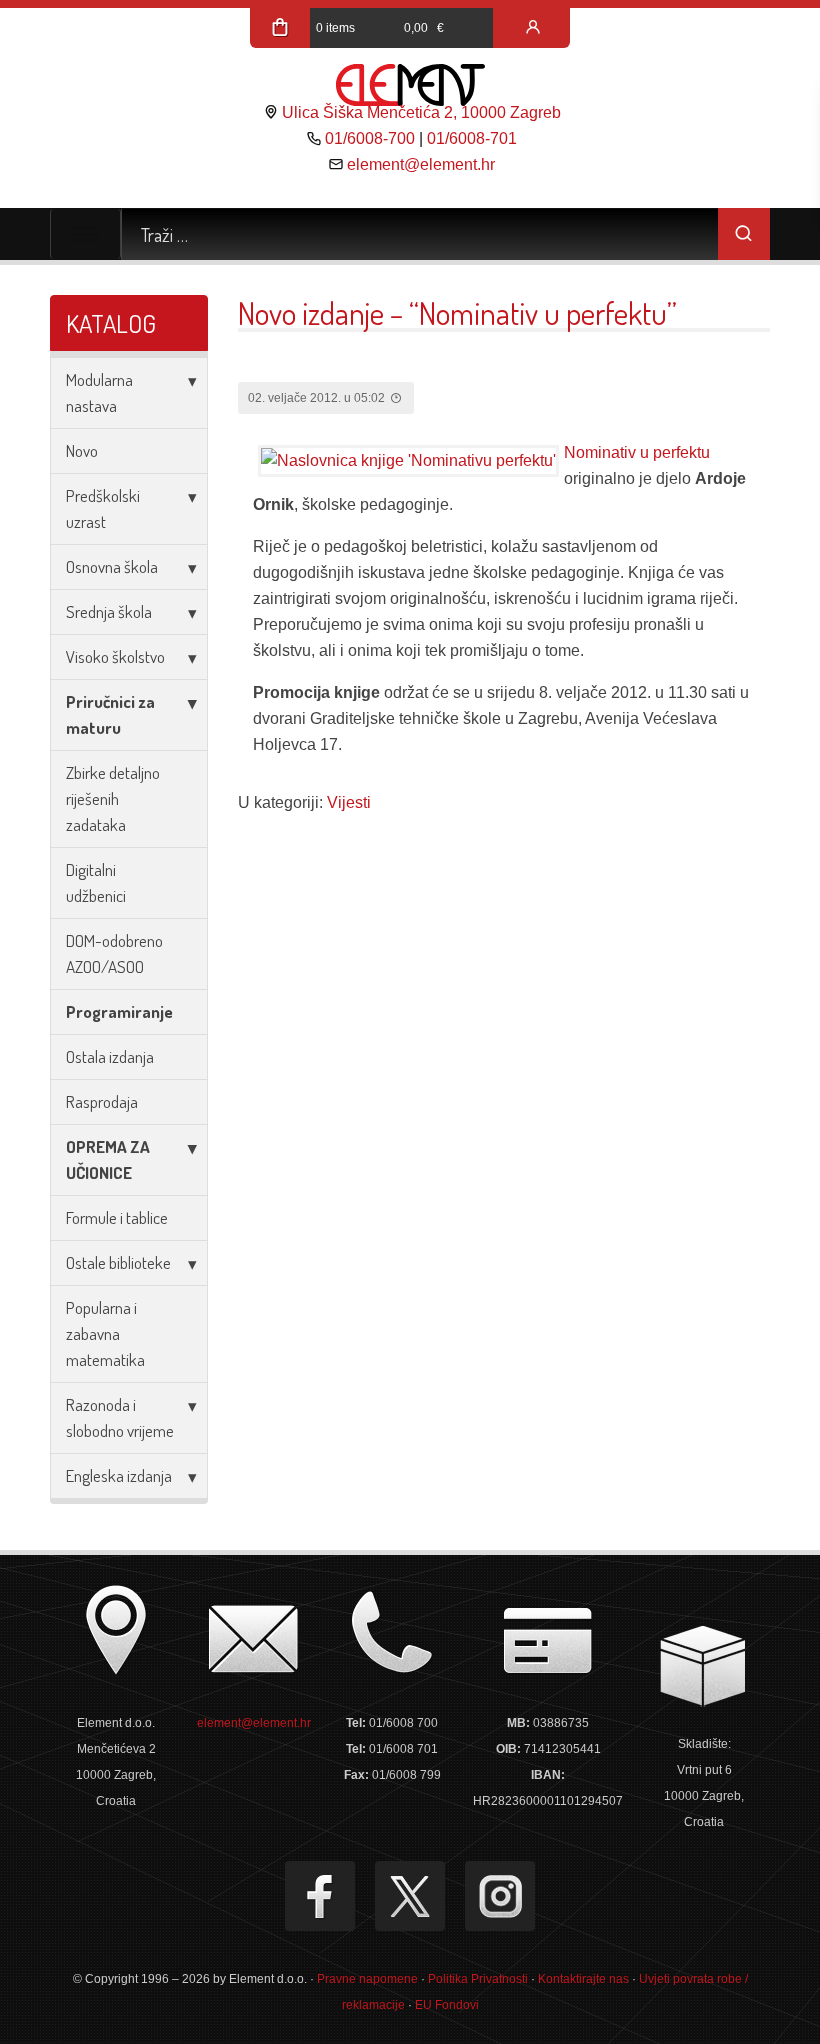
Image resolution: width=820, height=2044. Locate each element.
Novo (82, 450)
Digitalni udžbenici (96, 882)
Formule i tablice (117, 1217)
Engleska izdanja (119, 1475)
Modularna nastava (99, 392)
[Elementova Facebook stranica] (320, 1896)
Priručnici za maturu (110, 714)
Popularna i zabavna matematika (105, 1333)
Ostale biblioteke (118, 1262)
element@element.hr (421, 164)
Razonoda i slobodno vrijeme (120, 1417)
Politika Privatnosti (478, 1979)
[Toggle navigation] (85, 234)
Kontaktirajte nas (583, 1979)
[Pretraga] (744, 234)
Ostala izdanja (110, 1056)
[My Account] (533, 28)
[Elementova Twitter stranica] (410, 1896)
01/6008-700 (370, 138)
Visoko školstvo (115, 656)
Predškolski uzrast (103, 508)
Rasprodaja (102, 1101)
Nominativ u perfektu (637, 452)
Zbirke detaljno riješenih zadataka (113, 798)
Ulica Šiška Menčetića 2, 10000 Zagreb (421, 112)
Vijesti (349, 802)
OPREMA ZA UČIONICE (108, 1159)
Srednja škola (109, 611)
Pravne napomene (367, 1979)
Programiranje (119, 1011)
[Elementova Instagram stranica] (500, 1896)
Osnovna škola (112, 566)
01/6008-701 (472, 138)
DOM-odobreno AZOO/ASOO (114, 953)
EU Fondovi (447, 2005)
